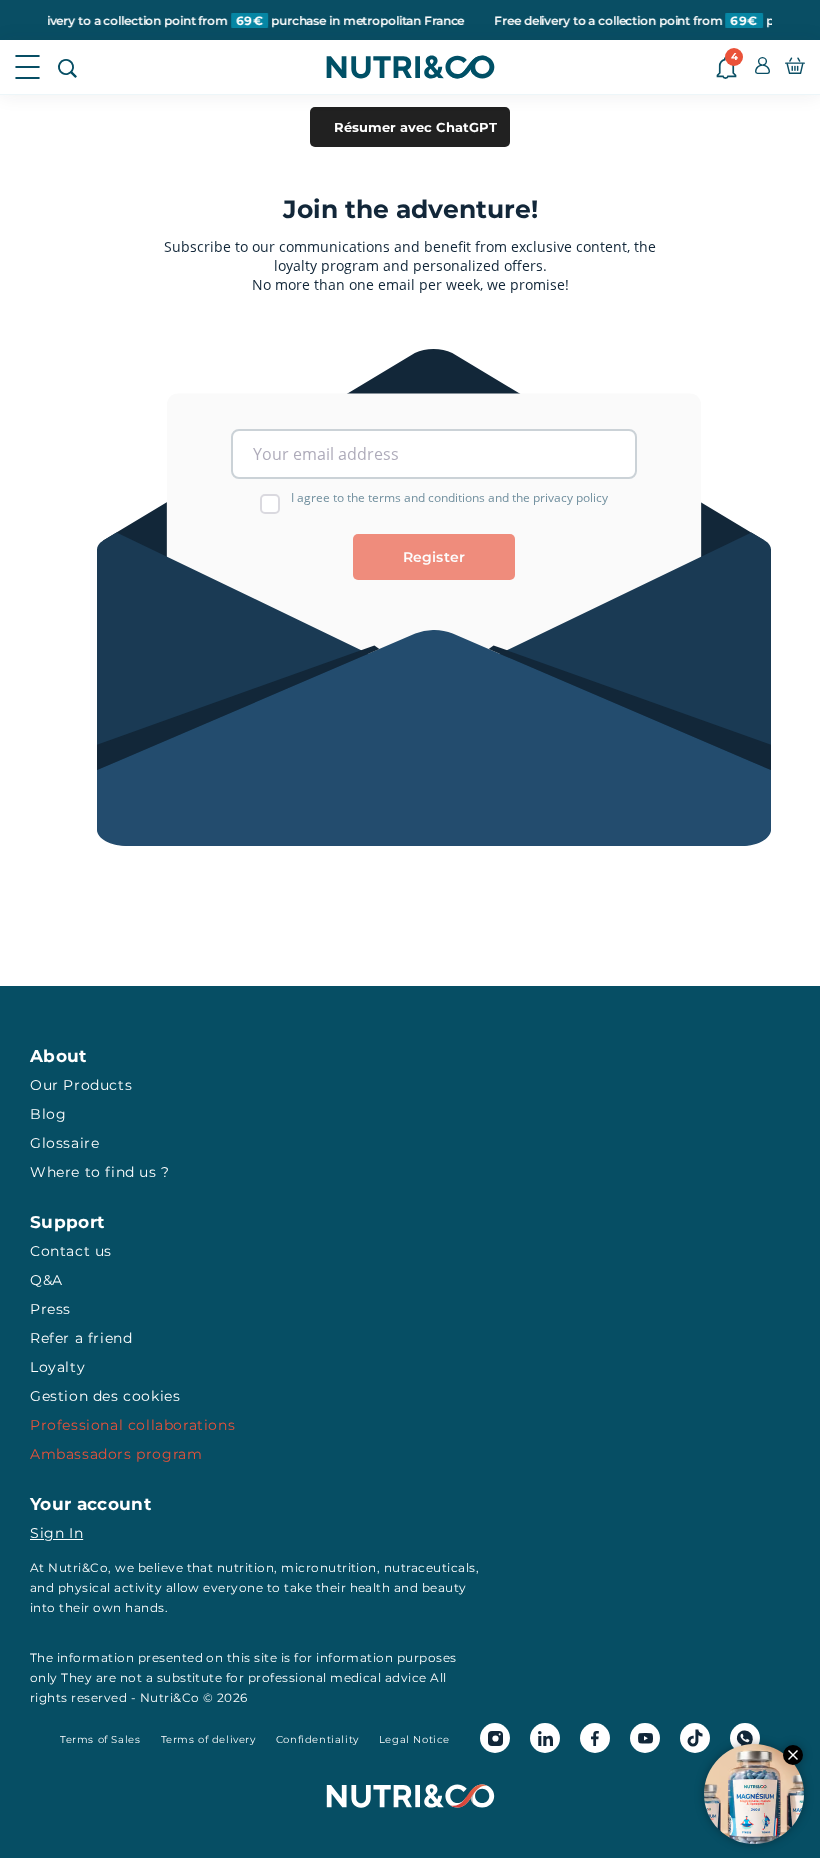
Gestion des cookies (105, 1396)
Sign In (56, 1533)
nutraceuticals (430, 1567)
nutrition (245, 1567)
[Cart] (795, 67)
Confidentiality (317, 1739)
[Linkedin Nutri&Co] (545, 1738)
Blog (48, 1114)
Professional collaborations (132, 1425)
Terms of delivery (208, 1739)
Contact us (71, 1251)
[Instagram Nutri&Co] (495, 1738)
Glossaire (64, 1143)
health (370, 1587)
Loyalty (57, 1367)
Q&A (46, 1280)
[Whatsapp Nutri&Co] (745, 1738)
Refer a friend (81, 1338)
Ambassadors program (116, 1454)
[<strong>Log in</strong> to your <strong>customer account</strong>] (762, 67)
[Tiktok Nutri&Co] (695, 1738)
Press (50, 1309)
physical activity (110, 1587)
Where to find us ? (100, 1172)
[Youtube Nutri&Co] (645, 1738)
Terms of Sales (100, 1739)
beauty (444, 1587)
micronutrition (329, 1567)
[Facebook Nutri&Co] (595, 1738)
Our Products (81, 1085)
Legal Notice (414, 1739)
